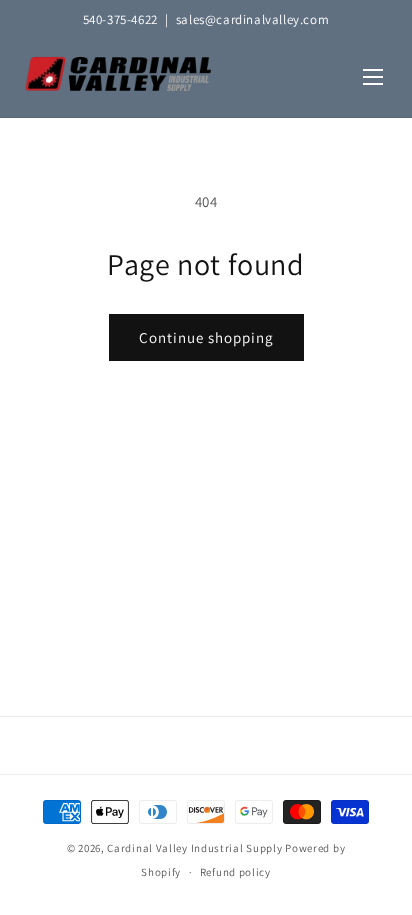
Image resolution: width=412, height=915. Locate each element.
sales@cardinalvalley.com (252, 19)
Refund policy (235, 872)
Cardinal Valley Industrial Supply (194, 848)
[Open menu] (373, 78)
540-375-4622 (120, 19)
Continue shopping (206, 337)
